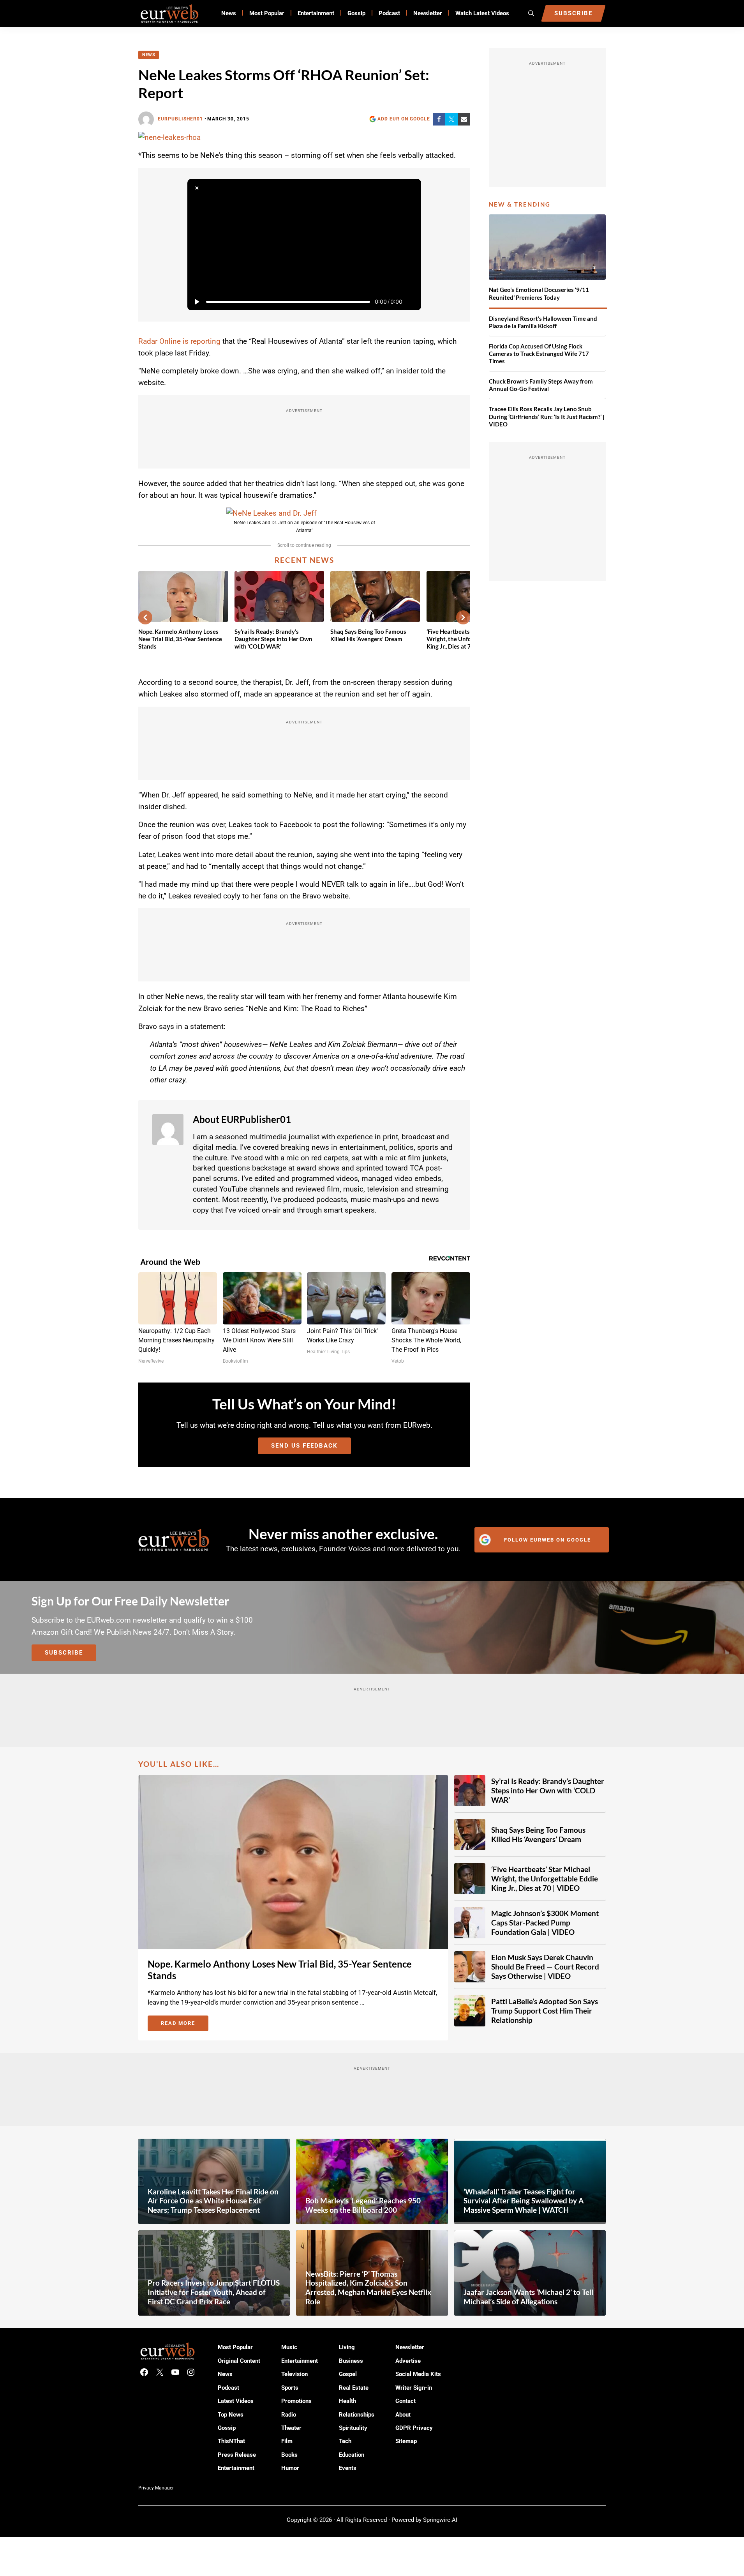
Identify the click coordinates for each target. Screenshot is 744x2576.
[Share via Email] (464, 119)
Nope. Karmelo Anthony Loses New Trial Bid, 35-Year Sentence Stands (180, 639)
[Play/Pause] (197, 302)
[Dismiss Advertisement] (197, 188)
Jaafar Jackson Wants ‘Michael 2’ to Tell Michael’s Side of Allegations (528, 2297)
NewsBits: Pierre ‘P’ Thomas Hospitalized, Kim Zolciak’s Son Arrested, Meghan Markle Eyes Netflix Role (368, 2288)
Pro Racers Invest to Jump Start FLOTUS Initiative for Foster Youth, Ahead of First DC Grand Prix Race (214, 2292)
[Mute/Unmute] (412, 302)
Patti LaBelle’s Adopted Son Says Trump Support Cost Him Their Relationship (545, 2011)
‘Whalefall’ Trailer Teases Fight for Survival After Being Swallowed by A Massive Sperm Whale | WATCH (524, 2201)
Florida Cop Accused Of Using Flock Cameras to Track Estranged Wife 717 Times (539, 354)
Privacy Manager (156, 2488)
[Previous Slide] (145, 617)
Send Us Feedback (304, 1446)
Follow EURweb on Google (547, 1540)
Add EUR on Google (404, 119)
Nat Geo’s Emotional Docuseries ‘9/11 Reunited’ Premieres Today (539, 293)
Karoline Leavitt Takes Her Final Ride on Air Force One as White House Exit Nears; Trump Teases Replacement (213, 2201)
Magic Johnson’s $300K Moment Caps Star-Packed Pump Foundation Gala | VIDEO (545, 1923)
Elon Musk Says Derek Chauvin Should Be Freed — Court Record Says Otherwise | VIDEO (545, 1967)
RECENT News (304, 560)
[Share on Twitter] (451, 119)
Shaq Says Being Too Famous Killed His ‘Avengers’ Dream (368, 635)
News (149, 55)
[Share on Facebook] (439, 119)
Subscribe (64, 1653)
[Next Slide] (463, 617)
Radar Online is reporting (179, 341)
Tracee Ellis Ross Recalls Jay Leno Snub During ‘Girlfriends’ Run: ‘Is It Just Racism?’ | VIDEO (547, 416)
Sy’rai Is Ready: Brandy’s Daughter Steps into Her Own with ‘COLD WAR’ (273, 639)
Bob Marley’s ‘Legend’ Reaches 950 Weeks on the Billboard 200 (363, 2205)
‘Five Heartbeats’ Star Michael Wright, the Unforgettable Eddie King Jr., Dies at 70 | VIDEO (545, 1879)
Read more (185, 2024)
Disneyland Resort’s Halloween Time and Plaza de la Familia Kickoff (543, 322)
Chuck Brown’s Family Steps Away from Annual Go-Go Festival (541, 385)
